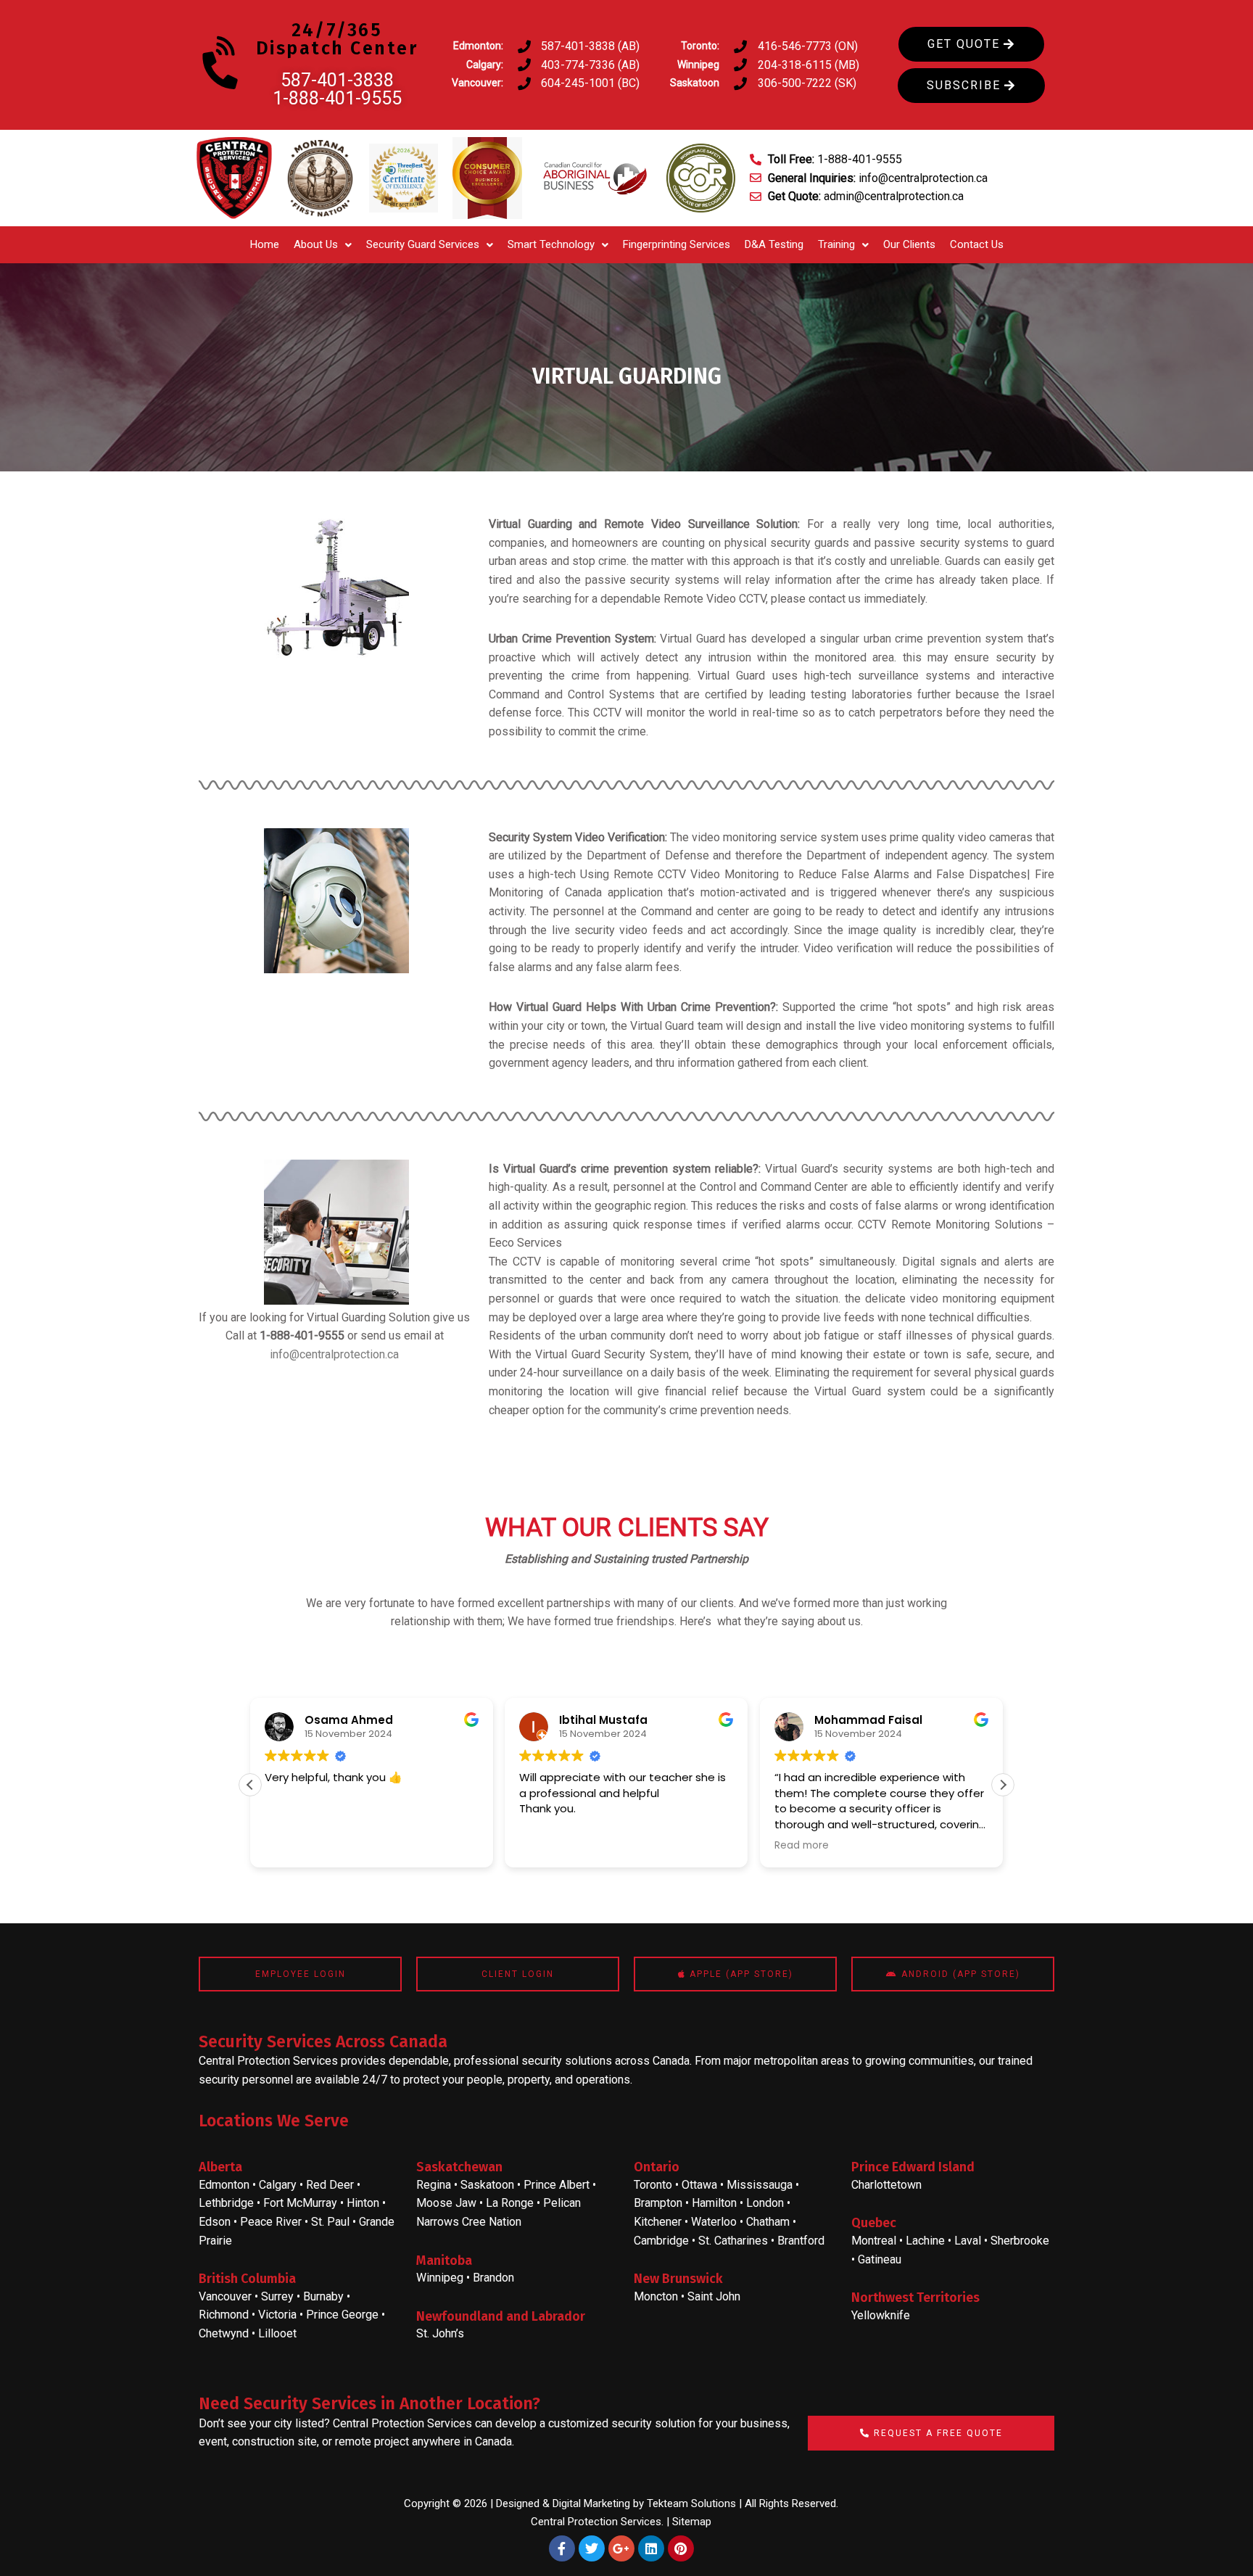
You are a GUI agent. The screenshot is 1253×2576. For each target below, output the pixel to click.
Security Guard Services (423, 244)
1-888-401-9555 (337, 98)
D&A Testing (774, 244)
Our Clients (909, 244)
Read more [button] (546, 1846)
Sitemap (692, 2522)
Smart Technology (551, 244)
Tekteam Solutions (691, 2503)
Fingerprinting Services (677, 244)
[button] (323, 245)
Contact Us (977, 244)
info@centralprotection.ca (334, 1354)
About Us (316, 244)
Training (836, 244)
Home (265, 244)
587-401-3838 (337, 80)
